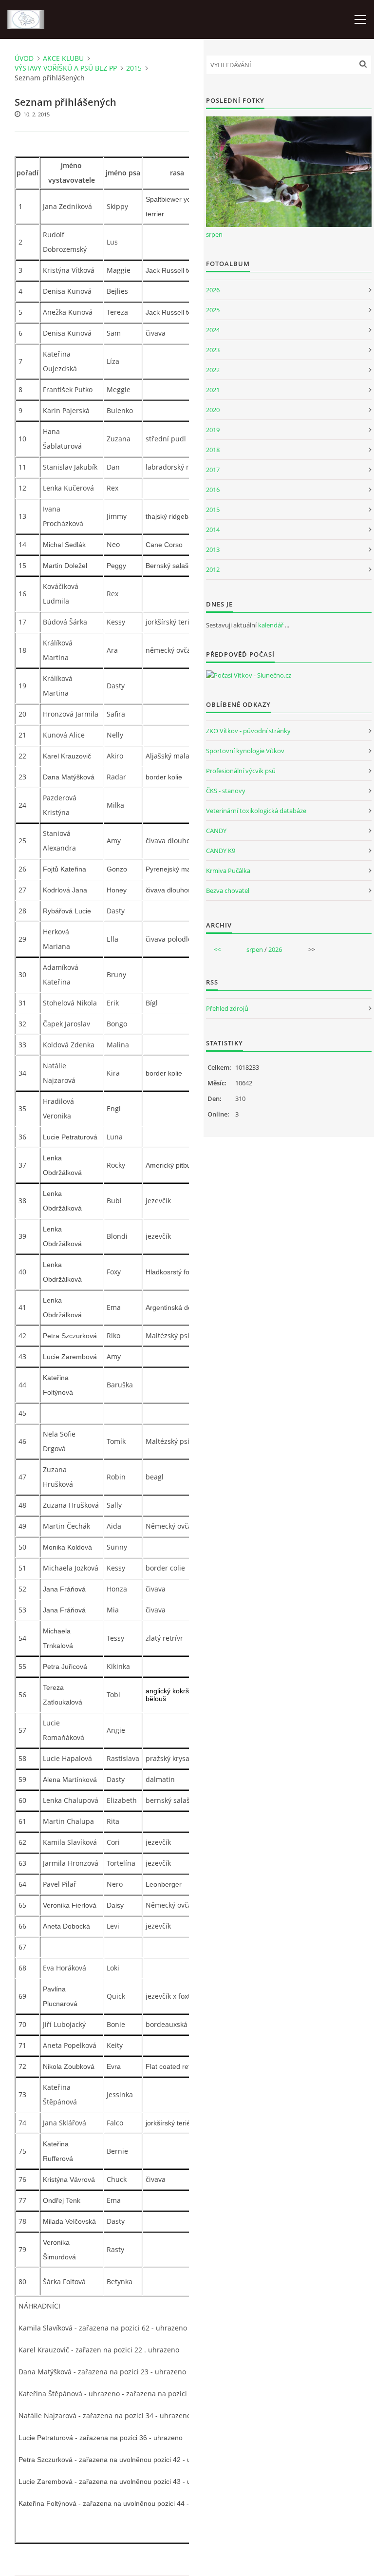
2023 (213, 350)
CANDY (216, 831)
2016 (213, 490)
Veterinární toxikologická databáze (256, 811)
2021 (213, 390)
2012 (213, 569)
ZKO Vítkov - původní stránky (248, 731)
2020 (213, 410)
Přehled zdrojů (227, 1008)
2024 (213, 330)
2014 (213, 530)
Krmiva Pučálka (228, 871)
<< (217, 949)
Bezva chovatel (228, 890)
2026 (213, 290)
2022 (213, 370)
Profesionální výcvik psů (241, 771)
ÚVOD (24, 58)
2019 (213, 430)
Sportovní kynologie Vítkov (245, 751)
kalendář (271, 625)
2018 (213, 450)
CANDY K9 (221, 851)
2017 (213, 470)
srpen (214, 234)
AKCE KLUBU (63, 58)
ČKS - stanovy (226, 791)
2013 (213, 549)
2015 (134, 68)
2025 (213, 310)
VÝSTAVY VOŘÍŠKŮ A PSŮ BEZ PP (66, 68)
